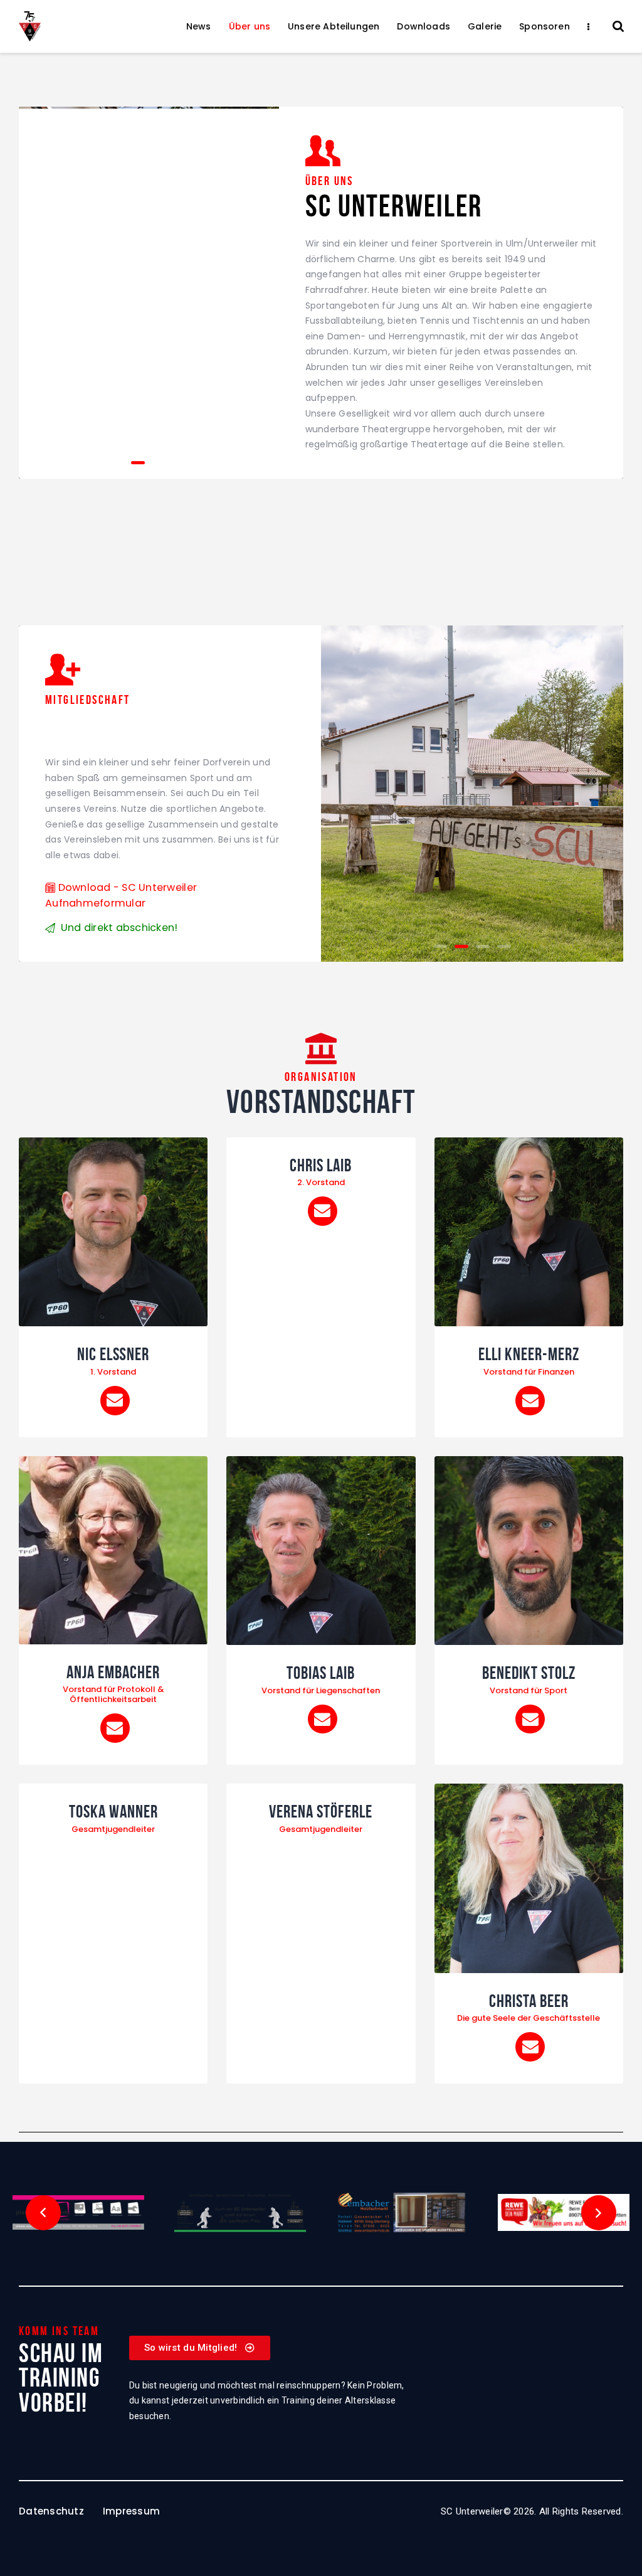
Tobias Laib (321, 1673)
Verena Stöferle (321, 1812)
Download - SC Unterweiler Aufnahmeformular (121, 895)
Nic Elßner (113, 1355)
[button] (117, 463)
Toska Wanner (113, 1812)
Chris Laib (321, 1166)
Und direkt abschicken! (119, 928)
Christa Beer (529, 2001)
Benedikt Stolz (529, 1673)
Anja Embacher (113, 1673)
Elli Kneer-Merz (529, 1355)
